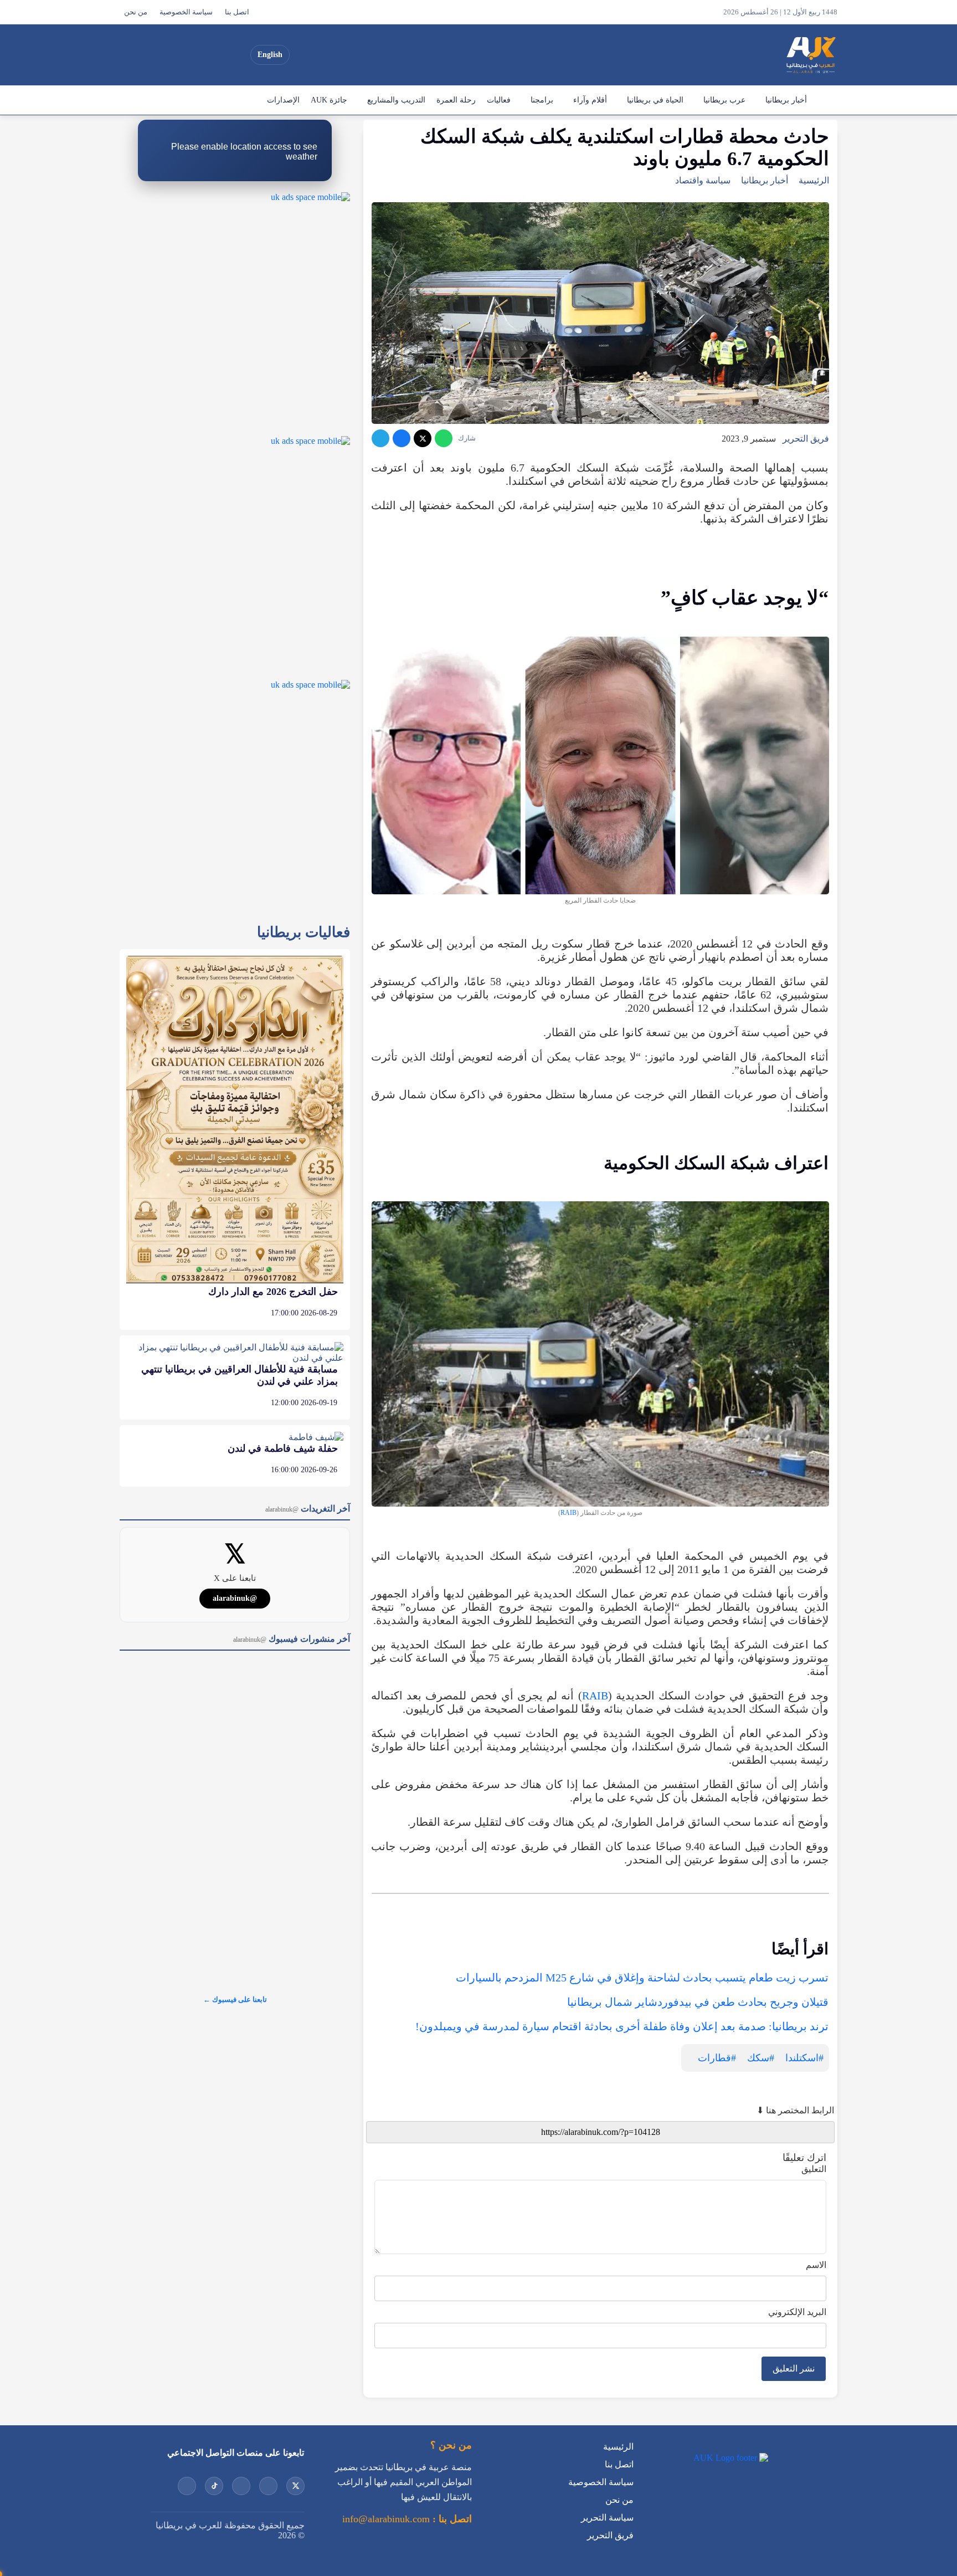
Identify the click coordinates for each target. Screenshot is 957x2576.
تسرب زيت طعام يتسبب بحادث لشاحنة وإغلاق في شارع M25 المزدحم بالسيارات (642, 1978)
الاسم (816, 2265)
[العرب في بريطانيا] (810, 55)
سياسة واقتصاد (703, 180)
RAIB (568, 1513)
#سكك (761, 2058)
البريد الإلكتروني (797, 2312)
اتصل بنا (237, 12)
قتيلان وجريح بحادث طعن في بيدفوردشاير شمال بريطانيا (698, 2002)
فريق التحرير (806, 439)
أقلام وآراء (590, 100)
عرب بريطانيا (724, 100)
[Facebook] (157, 55)
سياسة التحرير (607, 2518)
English (270, 55)
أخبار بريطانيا (786, 100)
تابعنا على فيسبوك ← (235, 1999)
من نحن (136, 12)
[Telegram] (380, 438)
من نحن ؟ (451, 2445)
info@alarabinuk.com (386, 2519)
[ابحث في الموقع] (131, 55)
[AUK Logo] (730, 2458)
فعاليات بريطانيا (303, 932)
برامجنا (542, 100)
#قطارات (717, 2058)
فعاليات (499, 100)
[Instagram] (197, 55)
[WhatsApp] (444, 438)
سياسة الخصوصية (186, 12)
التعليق (814, 2169)
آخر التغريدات (308, 1509)
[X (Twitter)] (236, 55)
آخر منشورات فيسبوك (292, 1639)
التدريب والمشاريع (396, 100)
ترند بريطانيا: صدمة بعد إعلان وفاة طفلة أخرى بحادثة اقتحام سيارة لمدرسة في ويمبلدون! (622, 2026)
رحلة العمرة (456, 100)
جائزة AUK (329, 100)
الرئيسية (825, 100)
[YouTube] (217, 55)
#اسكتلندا (804, 2058)
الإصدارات (283, 100)
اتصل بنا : (451, 2519)
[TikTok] (177, 55)
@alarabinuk (235, 1598)
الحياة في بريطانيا (655, 100)
